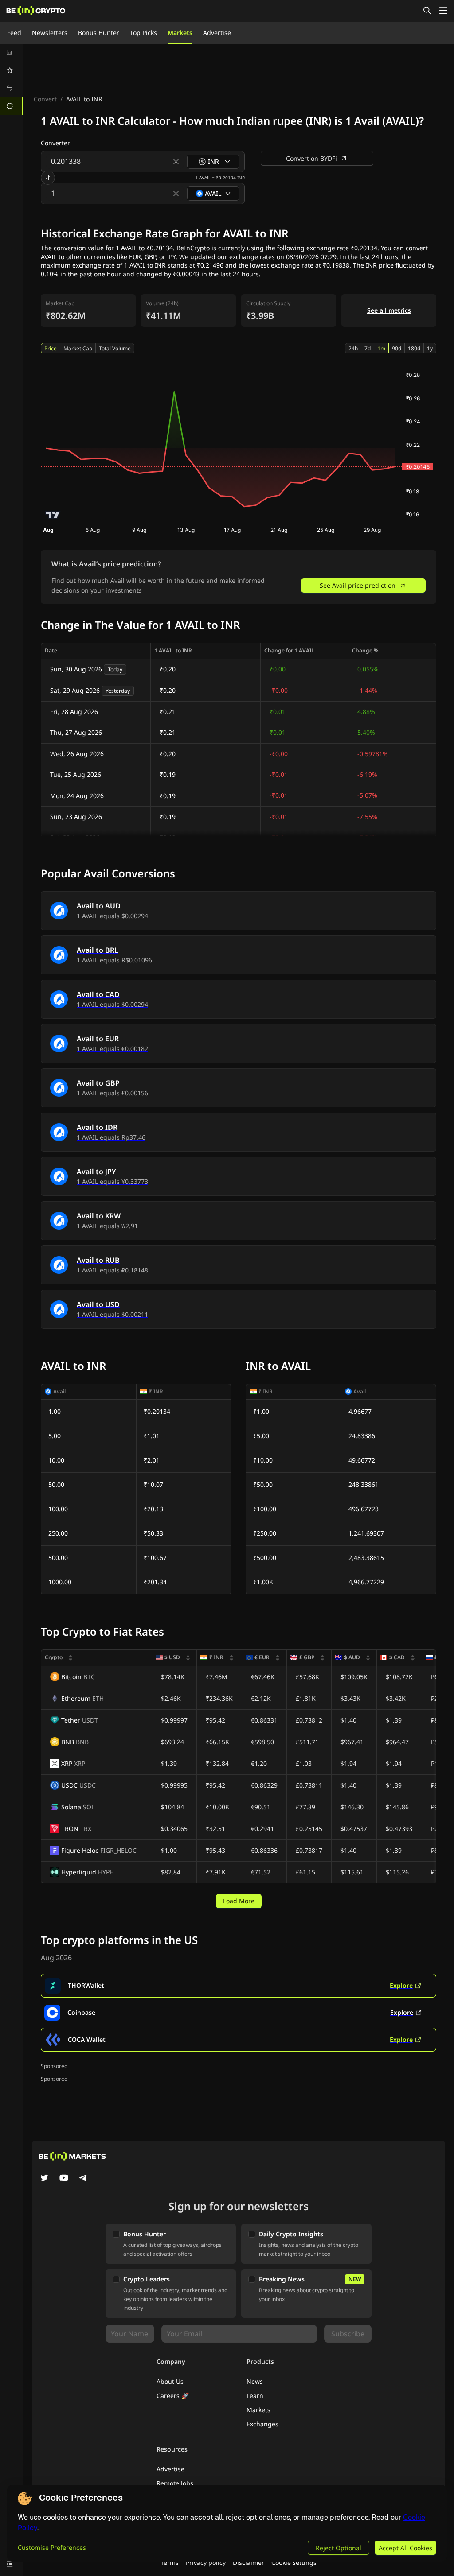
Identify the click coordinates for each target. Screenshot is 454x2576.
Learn (255, 2396)
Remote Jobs (175, 2483)
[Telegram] (83, 2179)
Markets (180, 33)
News (255, 2381)
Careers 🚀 (173, 2396)
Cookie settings (294, 2562)
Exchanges (262, 2424)
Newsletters (50, 33)
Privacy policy (206, 2562)
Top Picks (143, 33)
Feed (14, 33)
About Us (170, 2381)
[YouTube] (64, 2179)
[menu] (12, 79)
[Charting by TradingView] (53, 515)
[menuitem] (12, 53)
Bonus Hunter (99, 33)
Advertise (217, 33)
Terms (170, 2562)
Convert (45, 99)
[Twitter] (44, 2179)
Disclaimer (249, 2562)
